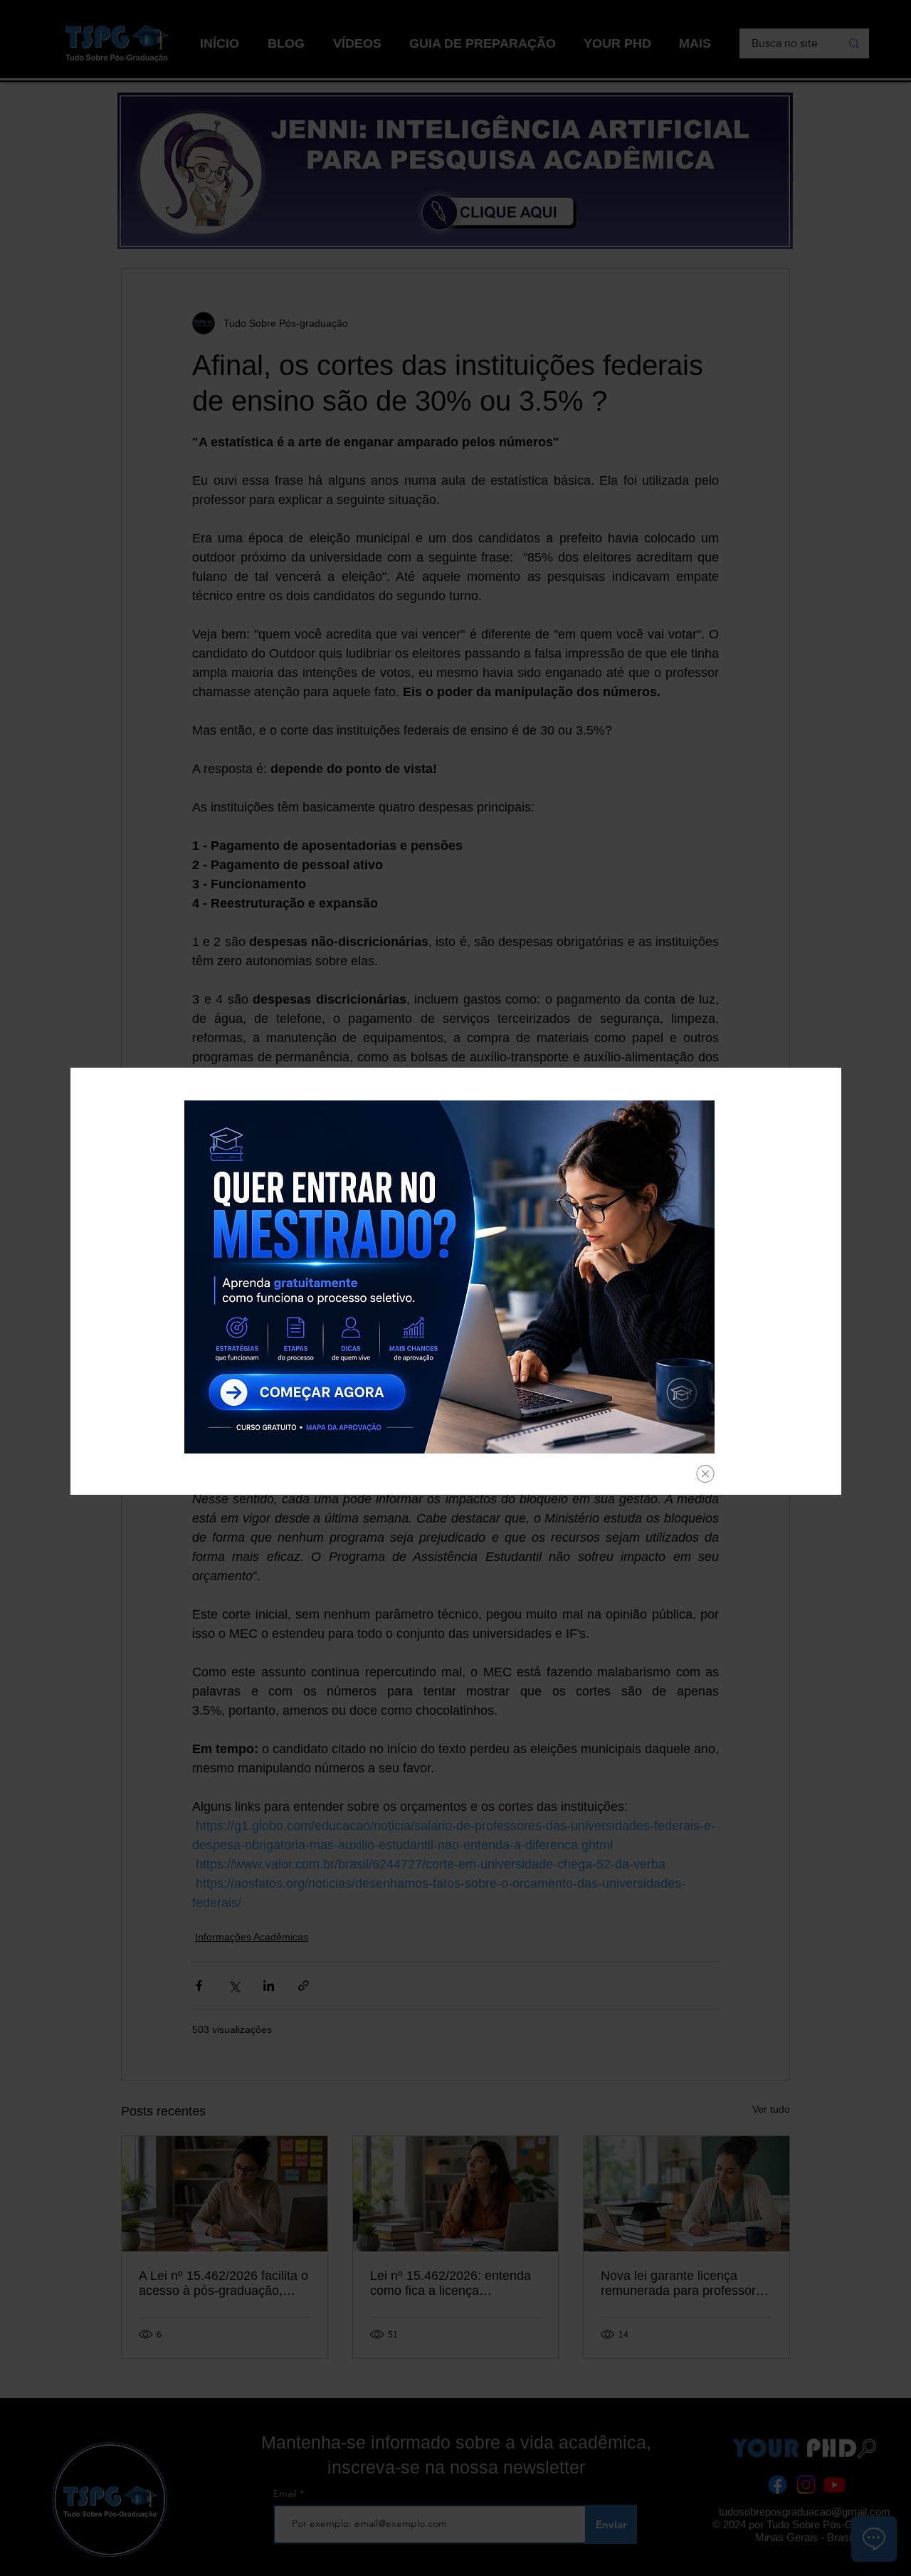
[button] (705, 1474)
